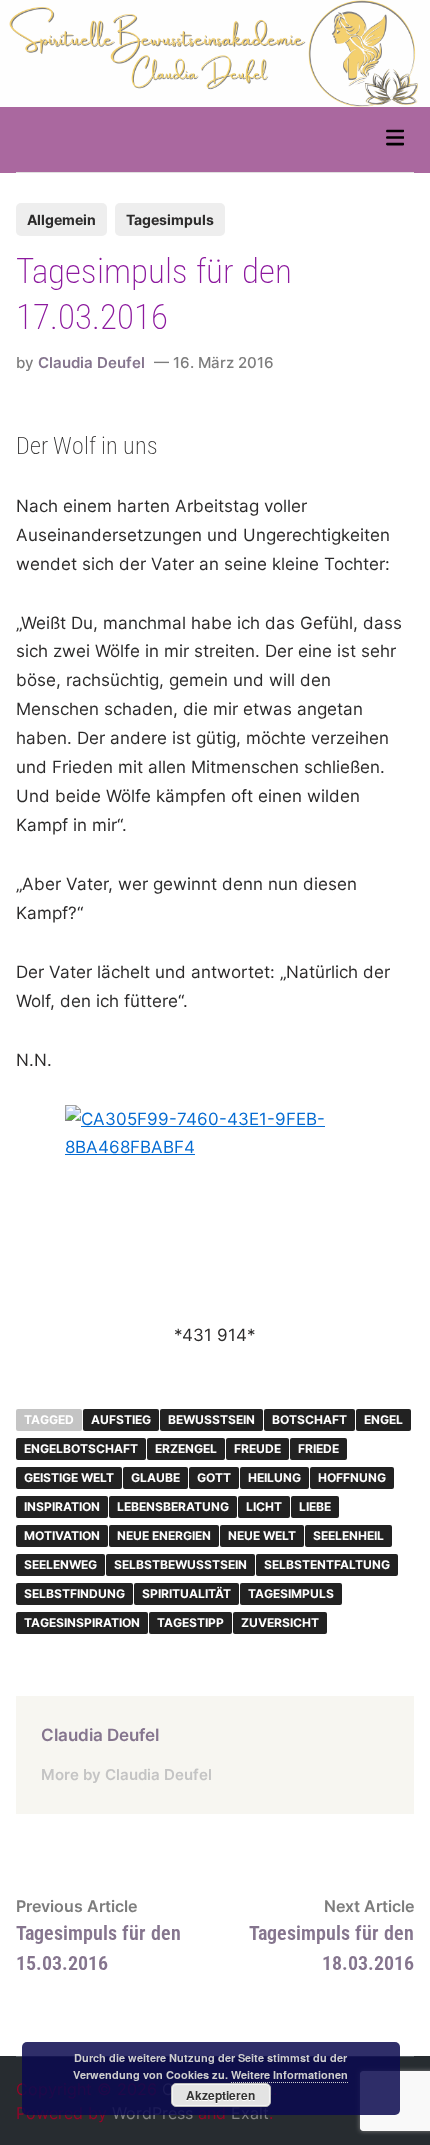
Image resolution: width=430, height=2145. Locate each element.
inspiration (62, 1506)
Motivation (62, 1535)
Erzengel (186, 1448)
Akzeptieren (220, 2095)
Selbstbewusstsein (180, 1564)
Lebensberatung (173, 1506)
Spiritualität (186, 1593)
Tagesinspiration (82, 1622)
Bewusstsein (211, 1419)
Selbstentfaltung (327, 1564)
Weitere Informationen (289, 2074)
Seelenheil (348, 1535)
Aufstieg (121, 1419)
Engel (383, 1419)
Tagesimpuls (170, 219)
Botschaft (309, 1419)
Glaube (155, 1477)
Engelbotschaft (81, 1448)
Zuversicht (280, 1622)
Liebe (315, 1506)
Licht (264, 1506)
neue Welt (262, 1535)
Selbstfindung (74, 1593)
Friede (318, 1448)
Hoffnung (352, 1477)
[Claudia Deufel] (215, 52)
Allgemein (61, 219)
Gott (214, 1477)
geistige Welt (69, 1477)
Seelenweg (60, 1564)
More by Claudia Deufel (126, 1774)
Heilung (274, 1477)
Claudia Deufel (91, 362)
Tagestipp (190, 1622)
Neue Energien (164, 1535)
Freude (257, 1448)
